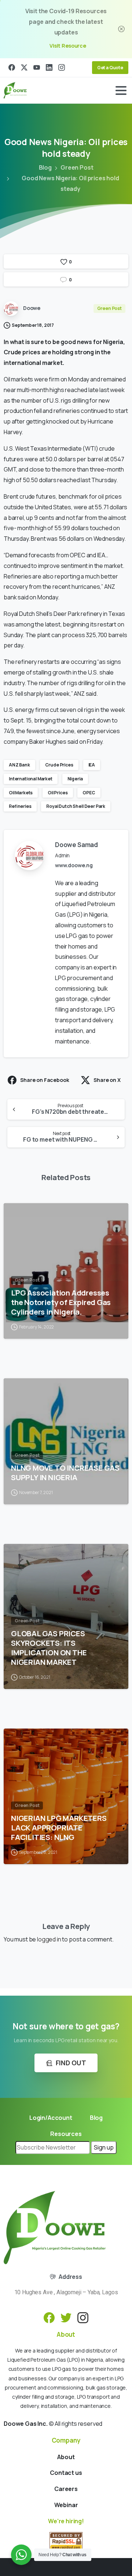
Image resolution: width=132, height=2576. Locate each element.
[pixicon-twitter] (66, 2317)
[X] (24, 68)
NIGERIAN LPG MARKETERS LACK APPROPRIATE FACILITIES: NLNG (59, 1827)
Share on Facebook (45, 1080)
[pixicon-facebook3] (49, 2317)
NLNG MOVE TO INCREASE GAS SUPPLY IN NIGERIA (65, 1472)
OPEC (89, 793)
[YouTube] (37, 68)
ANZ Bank (19, 765)
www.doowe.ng (74, 865)
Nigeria (75, 779)
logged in (49, 1939)
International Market (31, 779)
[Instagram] (62, 68)
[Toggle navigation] (121, 90)
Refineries (20, 806)
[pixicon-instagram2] (83, 2317)
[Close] (121, 29)
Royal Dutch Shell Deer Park (76, 806)
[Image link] (55, 2228)
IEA (92, 765)
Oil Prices (58, 793)
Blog (45, 167)
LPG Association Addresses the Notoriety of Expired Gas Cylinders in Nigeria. (61, 1302)
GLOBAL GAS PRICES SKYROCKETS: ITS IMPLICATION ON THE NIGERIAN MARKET (49, 1648)
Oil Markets (21, 793)
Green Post (77, 167)
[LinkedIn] (49, 68)
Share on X (107, 1080)
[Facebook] (12, 68)
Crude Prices (59, 765)
